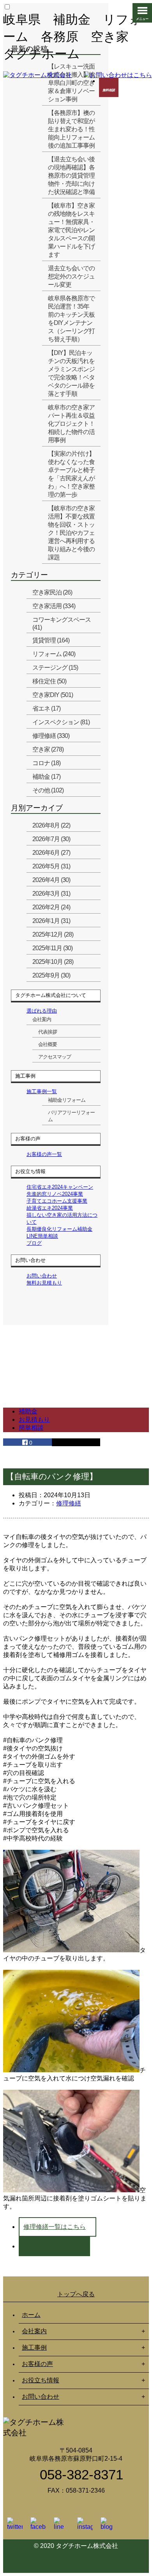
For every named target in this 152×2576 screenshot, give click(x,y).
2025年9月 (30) (51, 975)
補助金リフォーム (67, 1100)
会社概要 (48, 1044)
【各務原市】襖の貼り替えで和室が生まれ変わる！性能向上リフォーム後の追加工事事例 (71, 129)
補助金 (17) (46, 777)
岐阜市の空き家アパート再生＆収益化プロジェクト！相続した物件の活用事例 (71, 424)
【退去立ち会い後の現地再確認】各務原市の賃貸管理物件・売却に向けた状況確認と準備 (71, 176)
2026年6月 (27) (51, 853)
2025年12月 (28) (53, 934)
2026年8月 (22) (51, 825)
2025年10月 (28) (53, 962)
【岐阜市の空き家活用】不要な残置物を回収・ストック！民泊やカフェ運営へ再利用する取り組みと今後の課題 (71, 533)
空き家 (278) (48, 749)
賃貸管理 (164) (51, 640)
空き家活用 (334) (54, 606)
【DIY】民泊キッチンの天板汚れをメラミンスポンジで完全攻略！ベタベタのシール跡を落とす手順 (71, 373)
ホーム (31, 2315)
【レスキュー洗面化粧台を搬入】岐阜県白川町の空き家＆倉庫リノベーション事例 (71, 83)
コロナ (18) (46, 763)
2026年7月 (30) (51, 839)
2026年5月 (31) (51, 866)
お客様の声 (37, 2364)
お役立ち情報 (41, 2380)
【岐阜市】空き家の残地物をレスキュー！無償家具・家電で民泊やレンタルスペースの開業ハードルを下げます (71, 230)
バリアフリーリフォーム (71, 1116)
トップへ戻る (76, 2294)
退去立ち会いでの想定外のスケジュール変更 (71, 276)
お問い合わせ (41, 2397)
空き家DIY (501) (53, 695)
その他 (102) (48, 790)
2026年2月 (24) (51, 907)
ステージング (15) (55, 668)
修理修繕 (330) (51, 736)
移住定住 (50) (49, 681)
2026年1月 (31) (51, 921)
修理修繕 (69, 1503)
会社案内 (42, 1019)
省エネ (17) (46, 708)
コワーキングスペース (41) (62, 624)
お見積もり (34, 1419)
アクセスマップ (55, 1057)
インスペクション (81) (61, 722)
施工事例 (34, 2348)
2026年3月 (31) (51, 894)
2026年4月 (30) (51, 880)
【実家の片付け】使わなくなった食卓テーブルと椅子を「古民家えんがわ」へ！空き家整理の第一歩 (71, 474)
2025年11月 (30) (52, 948)
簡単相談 (31, 1428)
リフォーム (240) (54, 654)
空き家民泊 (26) (52, 592)
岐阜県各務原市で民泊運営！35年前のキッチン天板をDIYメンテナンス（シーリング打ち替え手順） (71, 319)
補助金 (28, 1411)
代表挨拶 (48, 1032)
